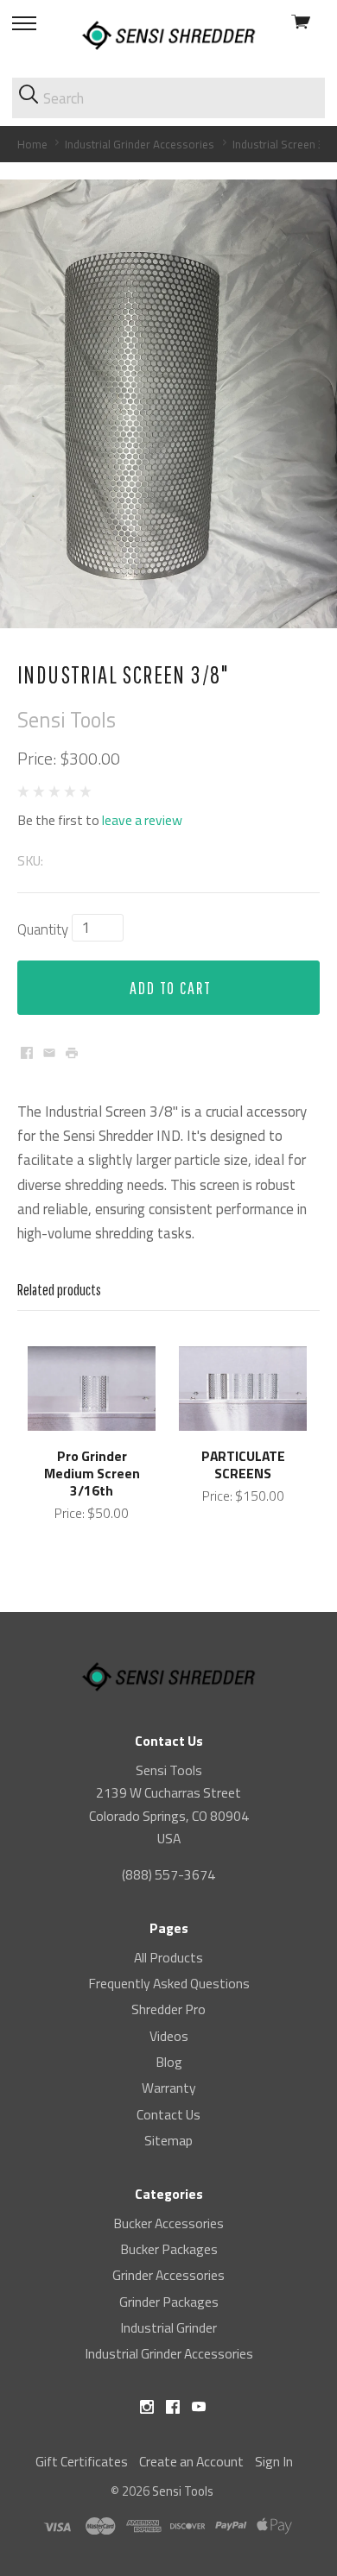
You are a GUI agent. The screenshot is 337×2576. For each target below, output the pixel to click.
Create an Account (191, 2461)
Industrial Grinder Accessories (169, 2353)
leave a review (142, 820)
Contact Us (168, 2114)
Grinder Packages (169, 2302)
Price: (37, 759)
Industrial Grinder (168, 2327)
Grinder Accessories (168, 2275)
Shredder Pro (168, 2009)
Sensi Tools (183, 2491)
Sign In (274, 2461)
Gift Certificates (82, 2461)
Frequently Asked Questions (169, 1983)
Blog (169, 2062)
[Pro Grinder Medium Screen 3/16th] (92, 1389)
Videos (169, 2036)
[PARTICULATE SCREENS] (243, 1389)
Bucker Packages (169, 2249)
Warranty (169, 2088)
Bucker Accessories (168, 2223)
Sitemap (168, 2140)
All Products (168, 1957)
